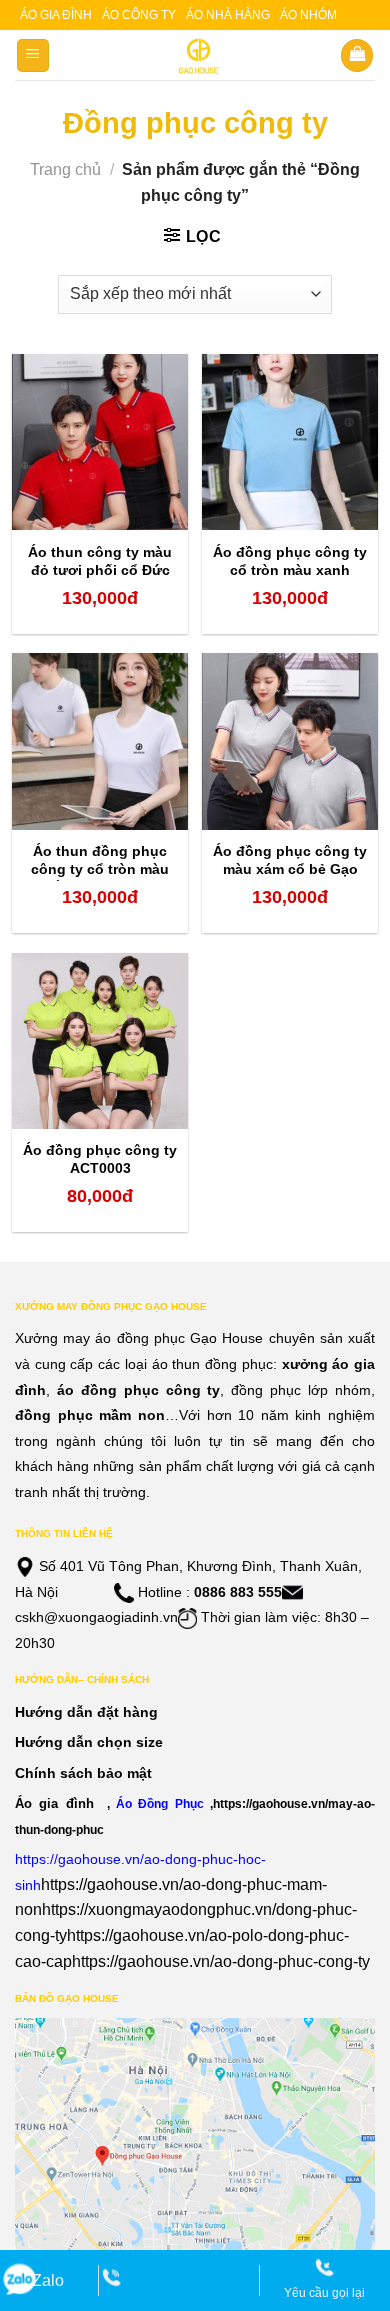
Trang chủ (65, 169)
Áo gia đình (56, 15)
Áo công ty (139, 15)
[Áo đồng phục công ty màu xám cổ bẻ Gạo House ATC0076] (290, 741)
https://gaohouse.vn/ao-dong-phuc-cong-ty (221, 1961)
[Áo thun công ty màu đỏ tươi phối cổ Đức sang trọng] (100, 442)
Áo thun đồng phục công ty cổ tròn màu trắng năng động (100, 869)
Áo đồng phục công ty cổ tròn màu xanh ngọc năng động (290, 570)
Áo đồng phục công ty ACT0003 (100, 1159)
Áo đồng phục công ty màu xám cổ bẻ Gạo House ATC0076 (290, 869)
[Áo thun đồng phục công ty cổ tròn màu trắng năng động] (100, 741)
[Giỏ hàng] (357, 55)
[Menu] (33, 55)
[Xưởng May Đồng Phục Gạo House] (195, 56)
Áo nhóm (308, 15)
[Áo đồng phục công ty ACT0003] (100, 1041)
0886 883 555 (238, 1592)
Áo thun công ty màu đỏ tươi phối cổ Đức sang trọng (100, 570)
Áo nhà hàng (228, 15)
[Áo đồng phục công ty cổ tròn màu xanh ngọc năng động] (290, 442)
